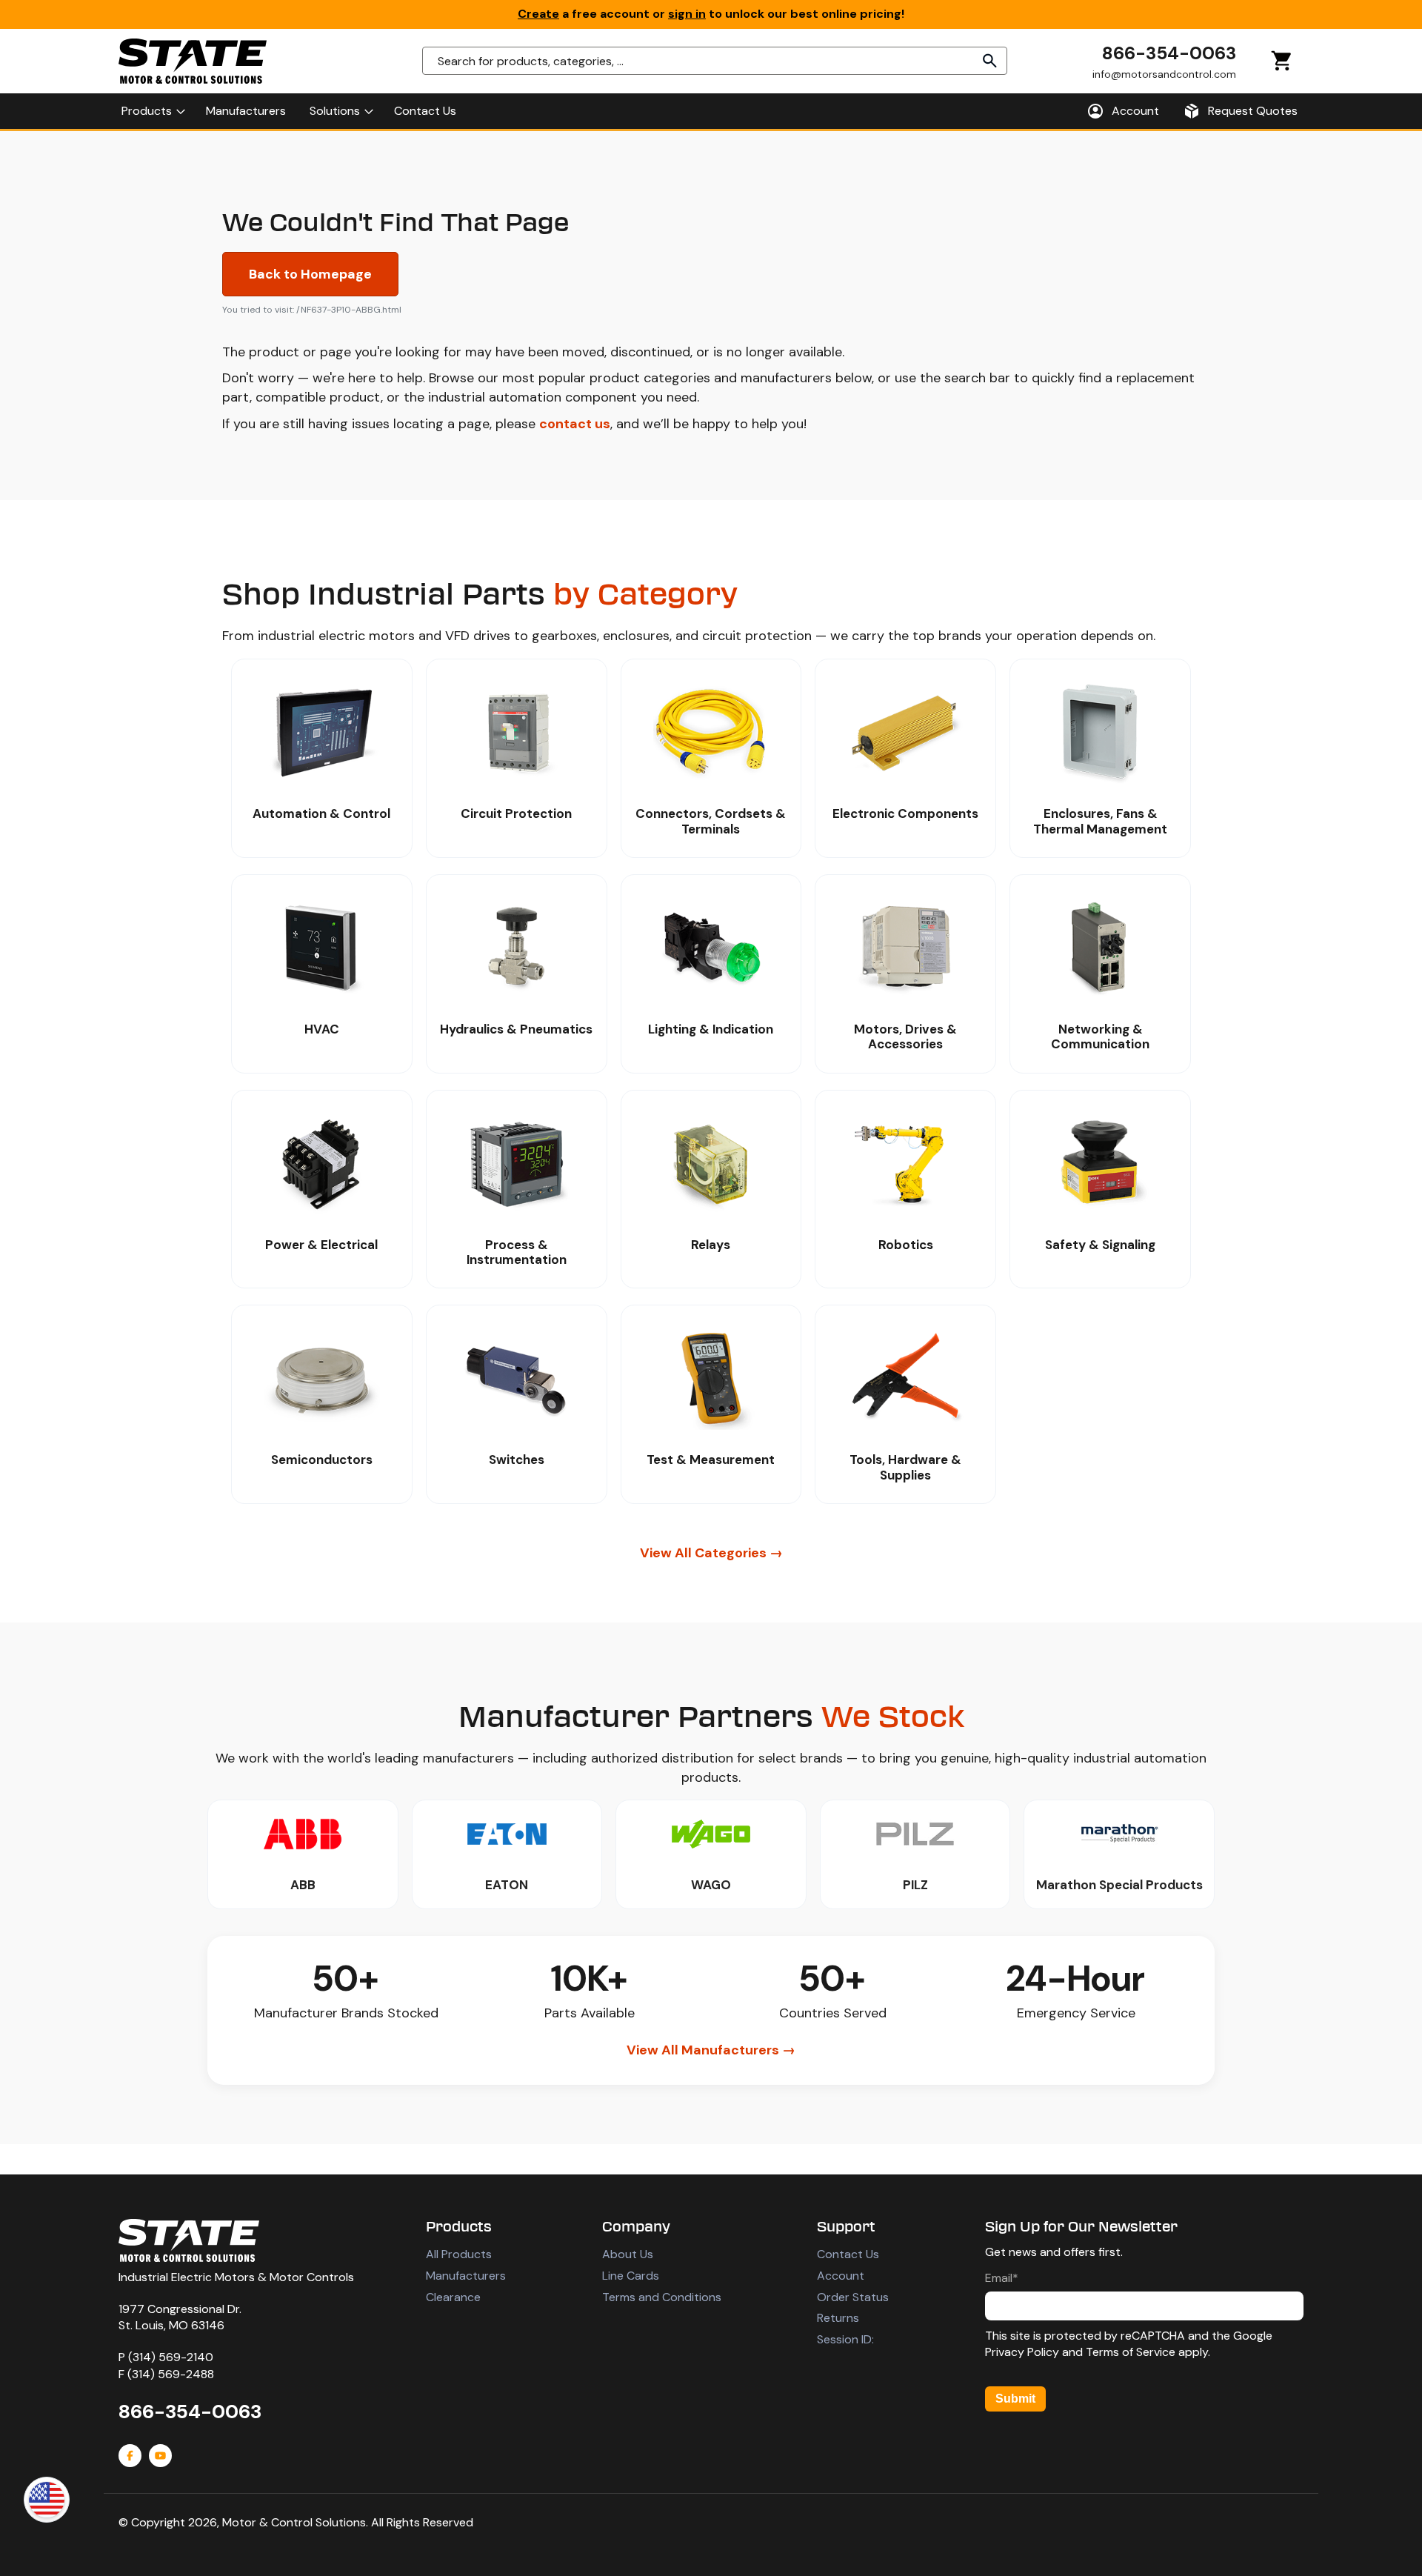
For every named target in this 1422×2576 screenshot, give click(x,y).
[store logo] (193, 61)
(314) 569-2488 (171, 2374)
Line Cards (631, 2276)
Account (841, 2276)
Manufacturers (466, 2276)
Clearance (453, 2297)
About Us (628, 2254)
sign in (687, 14)
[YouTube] (160, 2456)
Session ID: (845, 2339)
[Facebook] (130, 2456)
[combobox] (715, 61)
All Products (459, 2254)
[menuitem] (152, 111)
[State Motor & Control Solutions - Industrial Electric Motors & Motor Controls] (189, 2240)
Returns (838, 2318)
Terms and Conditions (662, 2297)
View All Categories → (711, 1553)
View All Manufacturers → (711, 2050)
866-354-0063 (1169, 53)
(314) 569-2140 (171, 2357)
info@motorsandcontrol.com (1164, 73)
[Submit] (990, 61)
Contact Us (848, 2254)
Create (538, 14)
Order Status (853, 2297)
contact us (575, 424)
